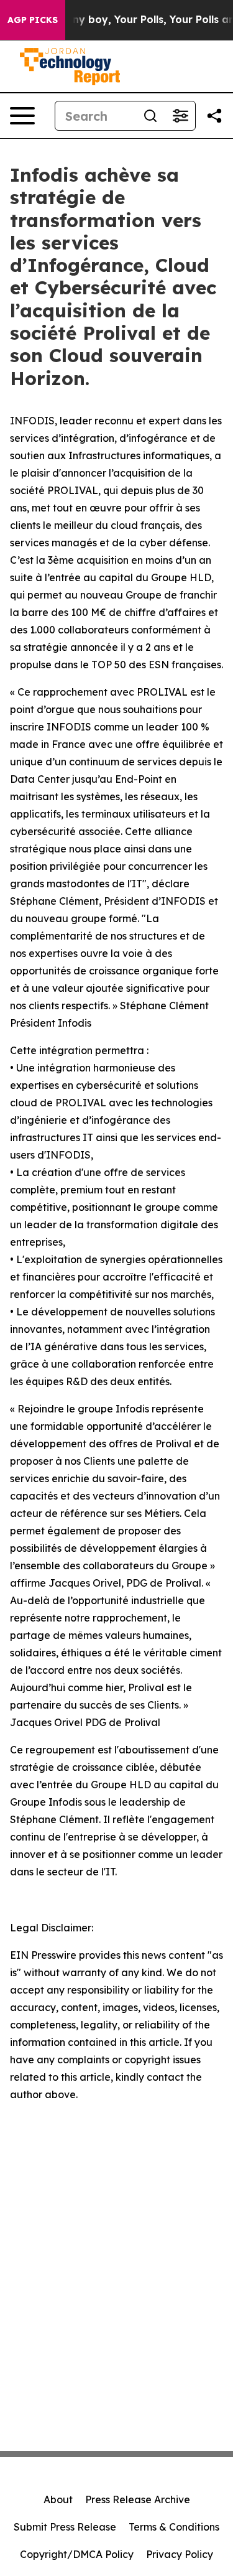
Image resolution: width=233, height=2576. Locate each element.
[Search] (150, 116)
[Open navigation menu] (22, 116)
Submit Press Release (65, 2527)
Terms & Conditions (174, 2527)
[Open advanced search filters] (180, 116)
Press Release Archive (138, 2499)
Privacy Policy (180, 2554)
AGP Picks (33, 20)
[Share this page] (214, 116)
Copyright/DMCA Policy (77, 2554)
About (58, 2499)
